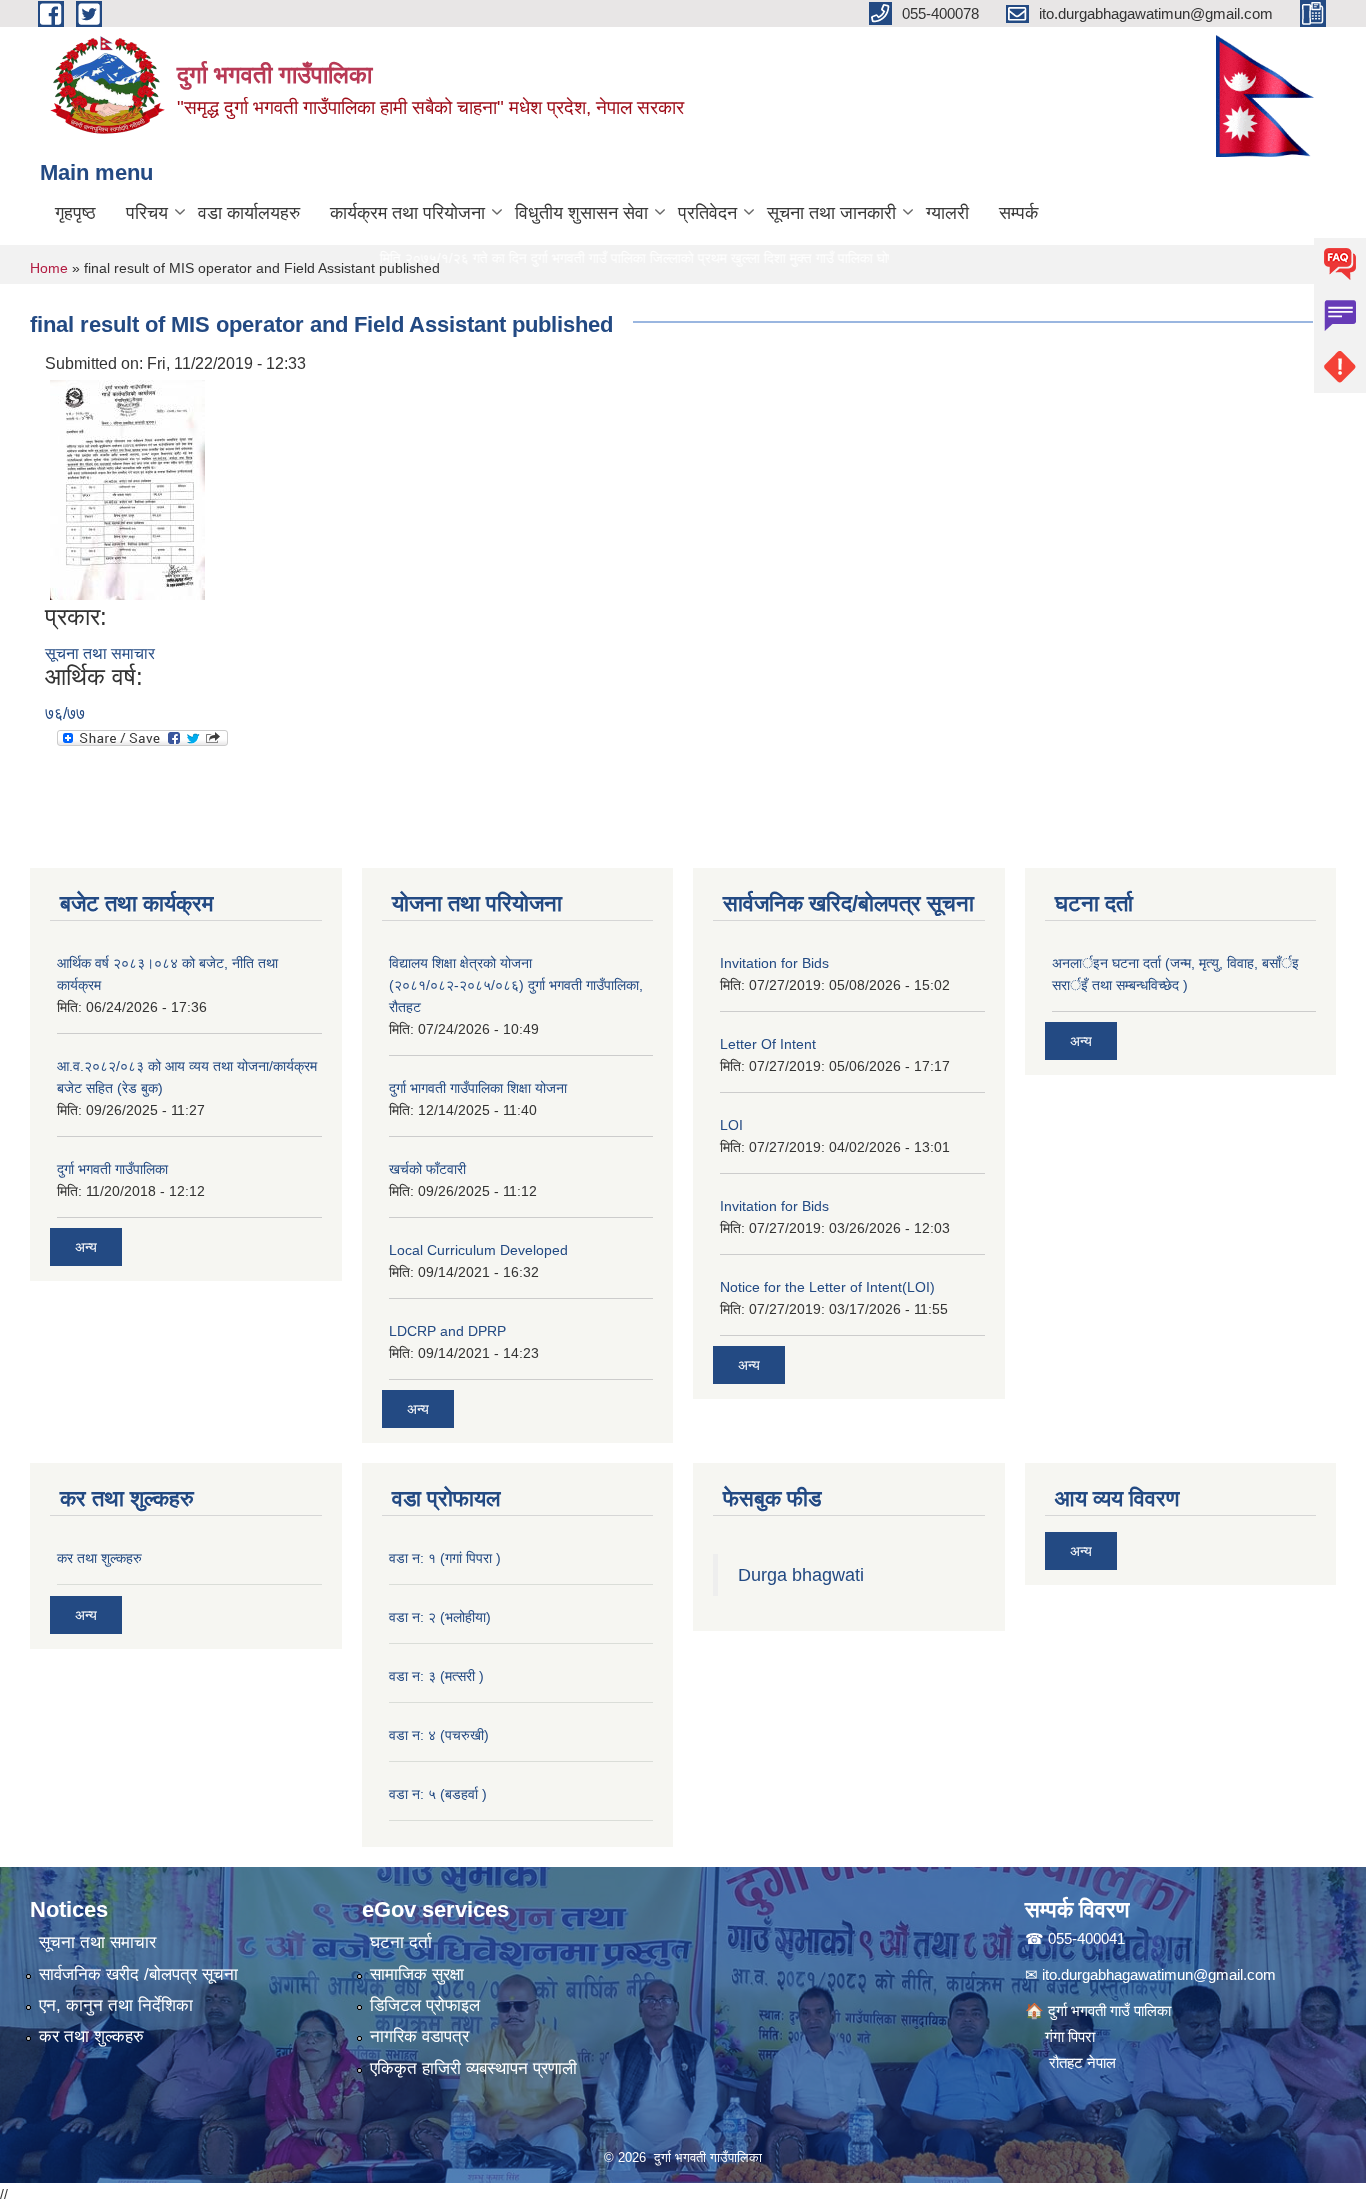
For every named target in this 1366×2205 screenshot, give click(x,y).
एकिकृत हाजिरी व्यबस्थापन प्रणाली (473, 2068)
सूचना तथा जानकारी (831, 213)
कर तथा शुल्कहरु (99, 1558)
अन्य (86, 1247)
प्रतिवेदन (707, 213)
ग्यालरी (947, 213)
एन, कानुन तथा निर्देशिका (116, 2005)
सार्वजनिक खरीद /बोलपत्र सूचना (138, 1974)
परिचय (147, 213)
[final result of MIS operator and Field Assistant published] (127, 488)
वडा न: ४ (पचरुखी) (439, 1735)
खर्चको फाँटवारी (427, 1169)
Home (49, 268)
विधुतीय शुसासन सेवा (581, 213)
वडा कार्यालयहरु (249, 213)
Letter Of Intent (768, 1044)
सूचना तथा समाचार (100, 653)
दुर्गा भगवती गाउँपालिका (112, 1169)
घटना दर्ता (401, 1942)
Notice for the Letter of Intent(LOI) (827, 1287)
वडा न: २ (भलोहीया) (440, 1617)
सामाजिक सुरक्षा (417, 1974)
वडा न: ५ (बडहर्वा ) (438, 1794)
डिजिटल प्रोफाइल (425, 2005)
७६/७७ (65, 713)
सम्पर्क (1018, 213)
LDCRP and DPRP (447, 1331)
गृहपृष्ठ (75, 213)
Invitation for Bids (774, 963)
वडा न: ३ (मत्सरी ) (436, 1676)
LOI (731, 1125)
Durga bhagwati (803, 1575)
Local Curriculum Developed (478, 1250)
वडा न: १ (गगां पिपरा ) (445, 1558)
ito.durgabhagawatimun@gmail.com (1159, 1974)
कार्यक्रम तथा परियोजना (407, 213)
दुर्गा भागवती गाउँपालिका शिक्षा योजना (478, 1088)
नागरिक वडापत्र (419, 2036)
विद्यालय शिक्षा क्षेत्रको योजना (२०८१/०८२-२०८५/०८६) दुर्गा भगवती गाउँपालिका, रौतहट (516, 985)
